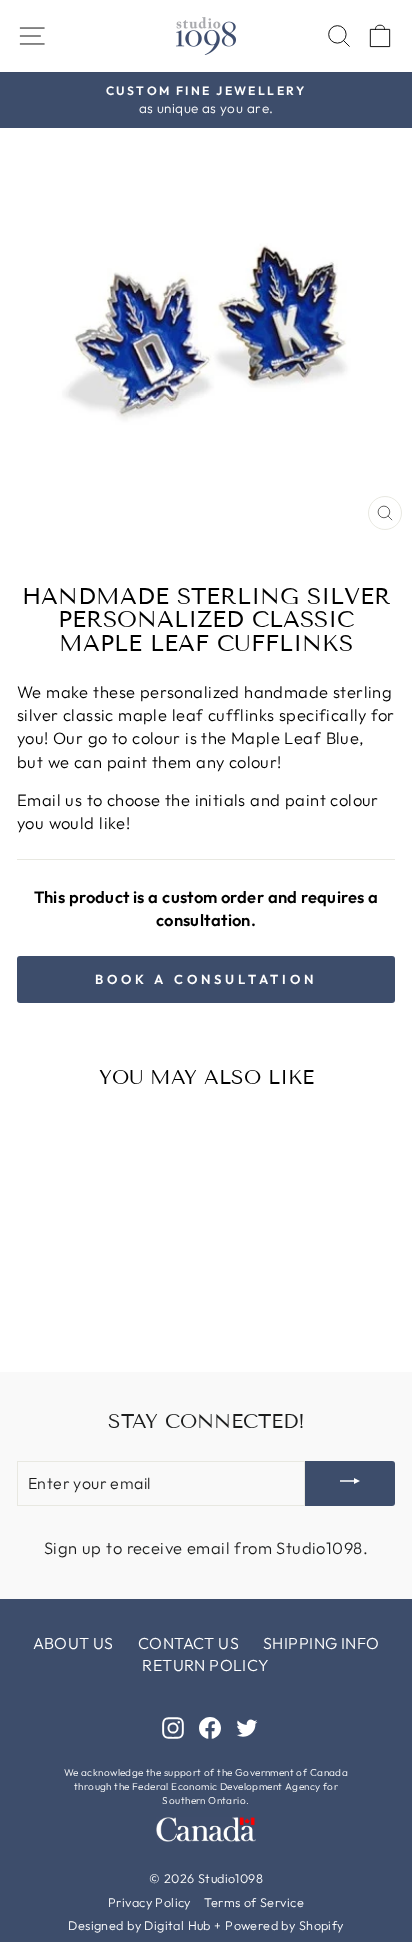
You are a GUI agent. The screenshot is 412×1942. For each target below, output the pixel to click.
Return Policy (205, 1665)
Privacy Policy (149, 1902)
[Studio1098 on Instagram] (173, 1726)
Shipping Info (321, 1643)
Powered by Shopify (284, 1925)
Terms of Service (254, 1902)
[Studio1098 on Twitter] (247, 1726)
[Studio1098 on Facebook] (210, 1726)
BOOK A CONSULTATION (206, 979)
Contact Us (188, 1643)
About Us (73, 1643)
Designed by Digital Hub (139, 1925)
